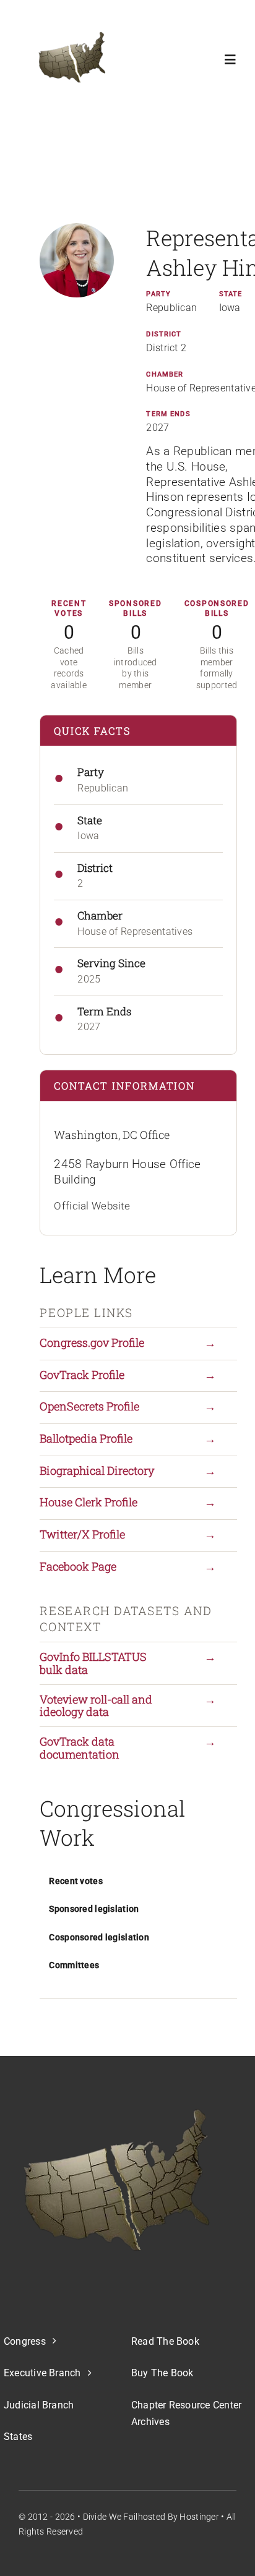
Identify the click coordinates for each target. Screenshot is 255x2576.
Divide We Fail (110, 2517)
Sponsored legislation (94, 1909)
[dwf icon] (70, 59)
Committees (74, 1965)
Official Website (92, 1206)
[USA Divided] (116, 2180)
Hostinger (199, 2517)
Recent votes (76, 1881)
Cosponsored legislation (99, 1937)
